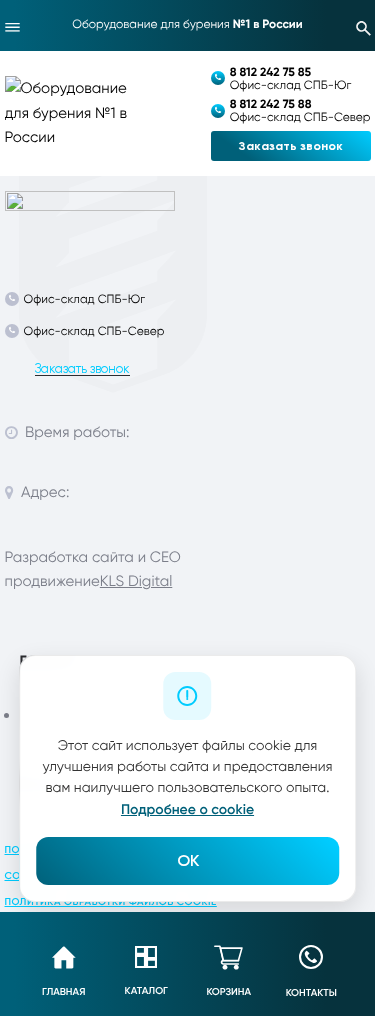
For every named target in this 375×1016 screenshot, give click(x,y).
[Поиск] (363, 27)
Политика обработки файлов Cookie (111, 902)
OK (188, 860)
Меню (12, 26)
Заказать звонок (291, 146)
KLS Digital (136, 581)
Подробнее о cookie (187, 809)
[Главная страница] (90, 219)
